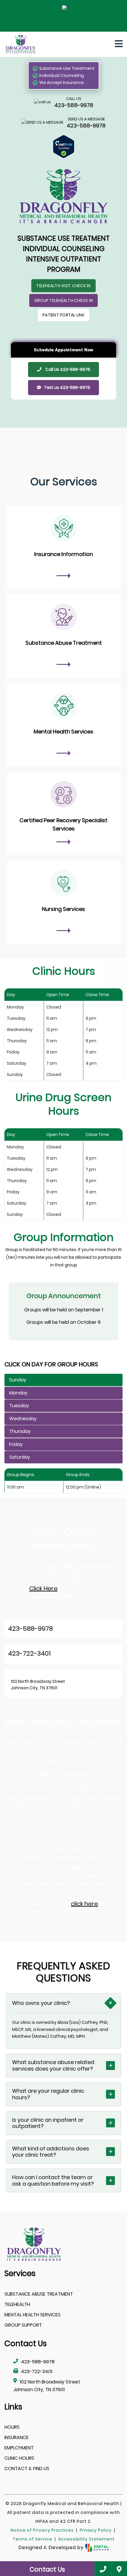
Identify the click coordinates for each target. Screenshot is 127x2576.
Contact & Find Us (27, 2468)
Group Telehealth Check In (63, 300)
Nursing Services (63, 909)
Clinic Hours (19, 2458)
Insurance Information (64, 554)
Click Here (43, 1588)
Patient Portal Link (63, 315)
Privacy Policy (96, 2530)
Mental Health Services (63, 732)
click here (84, 1904)
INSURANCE (17, 2437)
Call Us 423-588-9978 (67, 369)
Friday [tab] (16, 1444)
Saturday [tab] (20, 1457)
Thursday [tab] (20, 1431)
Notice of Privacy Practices (42, 2530)
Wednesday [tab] (23, 1419)
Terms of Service (32, 2539)
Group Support (23, 2325)
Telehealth (17, 2304)
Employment (19, 2448)
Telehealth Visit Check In (63, 286)
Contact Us (47, 2569)
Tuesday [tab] (19, 1406)
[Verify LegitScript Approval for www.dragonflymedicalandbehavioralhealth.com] (64, 147)
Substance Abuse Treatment (64, 643)
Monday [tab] (18, 1393)
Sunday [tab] (18, 1380)
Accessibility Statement (86, 2539)
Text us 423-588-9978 (67, 387)
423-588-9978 (30, 1629)
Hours (12, 2427)
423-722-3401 (29, 1653)
